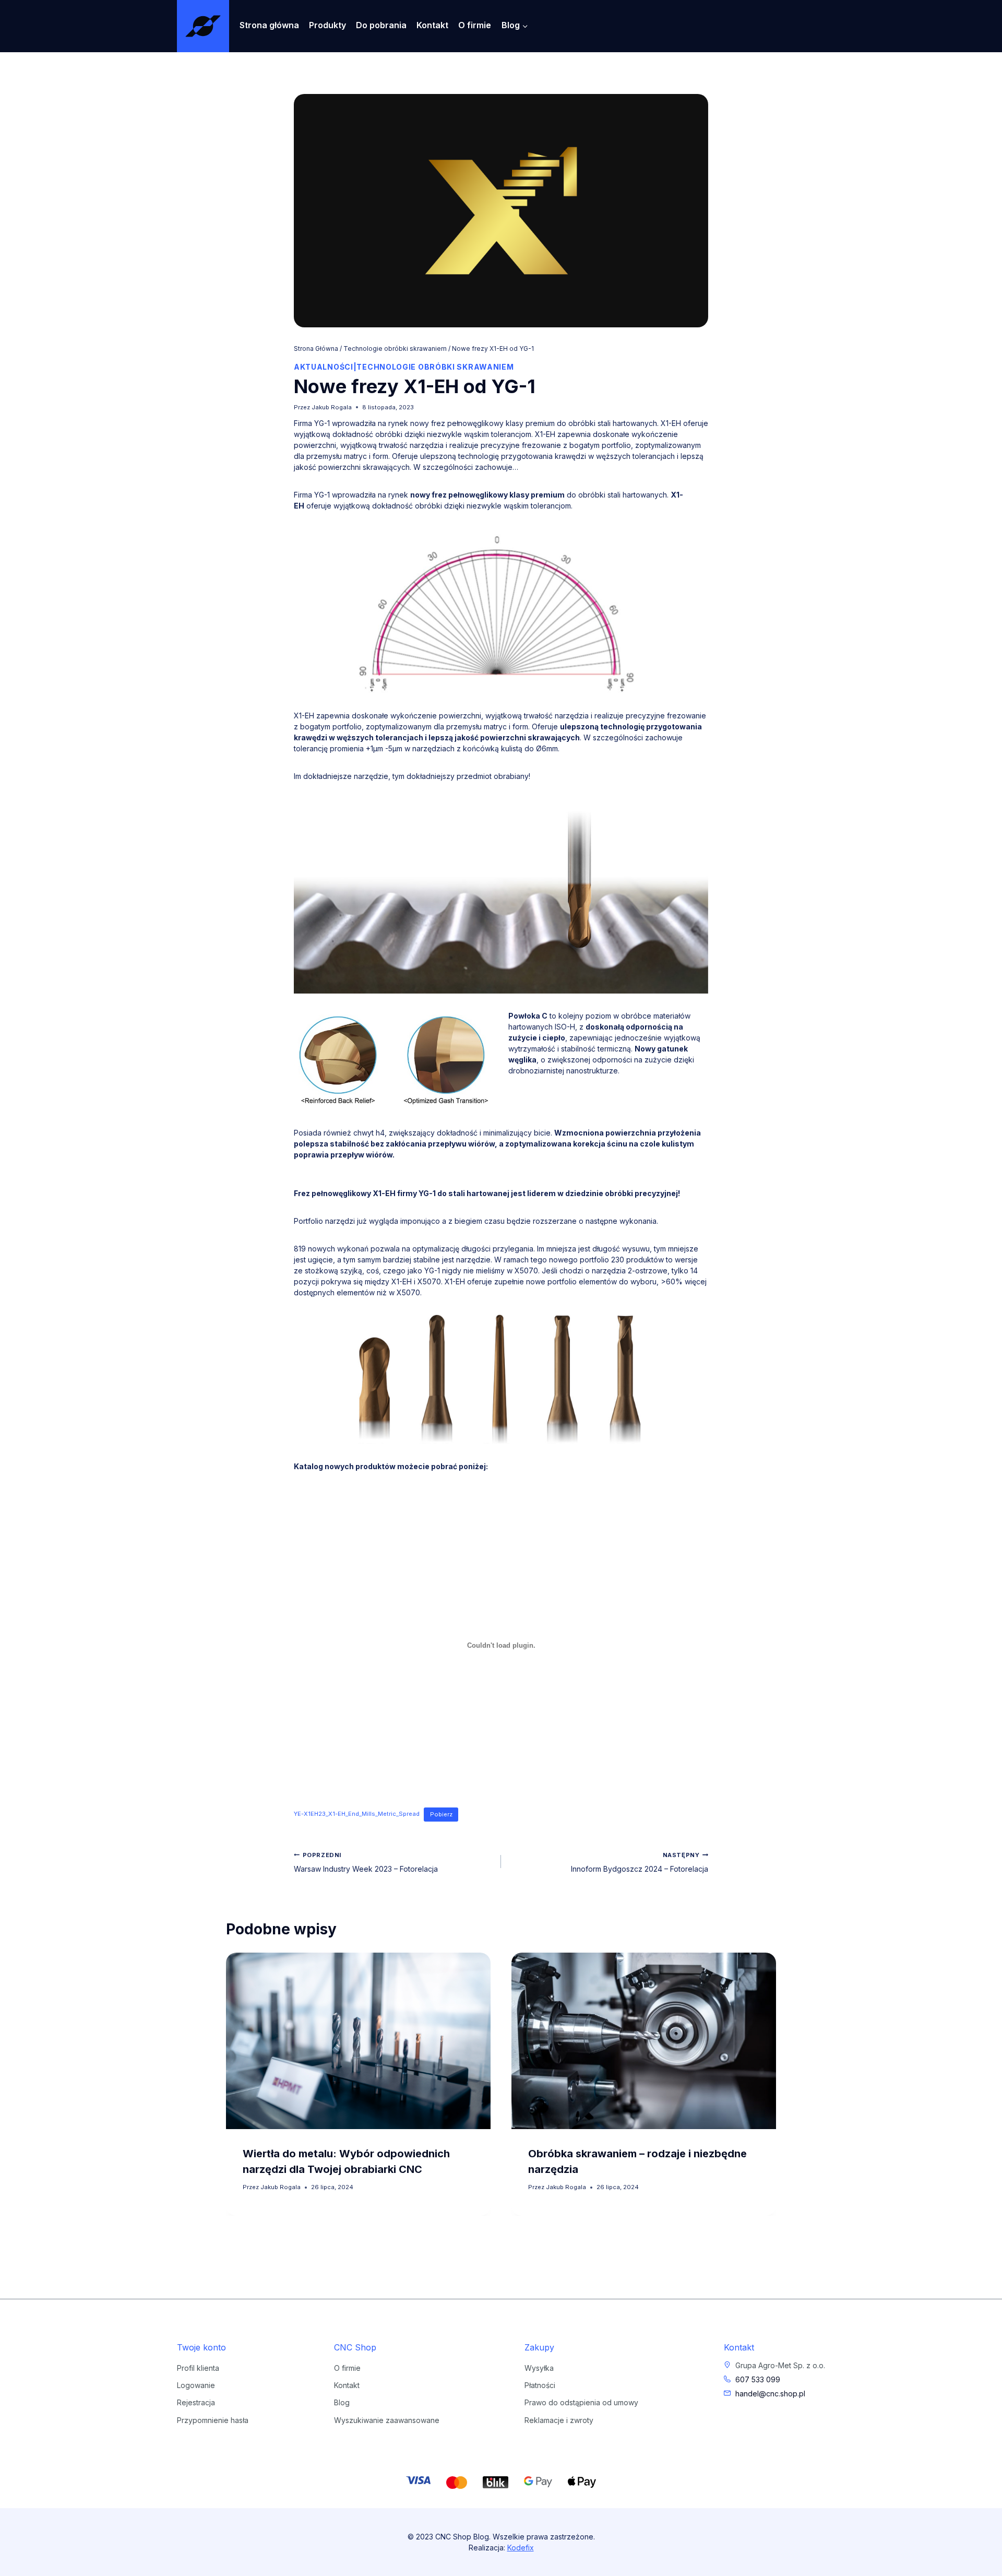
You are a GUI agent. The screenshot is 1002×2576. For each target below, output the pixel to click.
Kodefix (521, 2548)
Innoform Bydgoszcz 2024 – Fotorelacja (640, 1862)
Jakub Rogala (332, 407)
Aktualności (324, 367)
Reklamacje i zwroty (559, 2420)
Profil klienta (198, 2368)
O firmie (475, 25)
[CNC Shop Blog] (203, 26)
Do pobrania (381, 25)
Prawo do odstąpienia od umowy (581, 2402)
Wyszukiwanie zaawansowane (387, 2420)
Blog (342, 2402)
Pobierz (441, 1814)
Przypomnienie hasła (213, 2420)
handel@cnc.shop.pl (770, 2394)
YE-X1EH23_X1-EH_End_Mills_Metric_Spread (357, 1814)
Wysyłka (539, 2368)
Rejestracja (196, 2402)
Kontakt (432, 25)
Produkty (327, 25)
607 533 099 (758, 2379)
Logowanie (196, 2385)
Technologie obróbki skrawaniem (435, 367)
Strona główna (269, 25)
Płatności (540, 2385)
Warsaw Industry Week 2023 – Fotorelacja (366, 1862)
